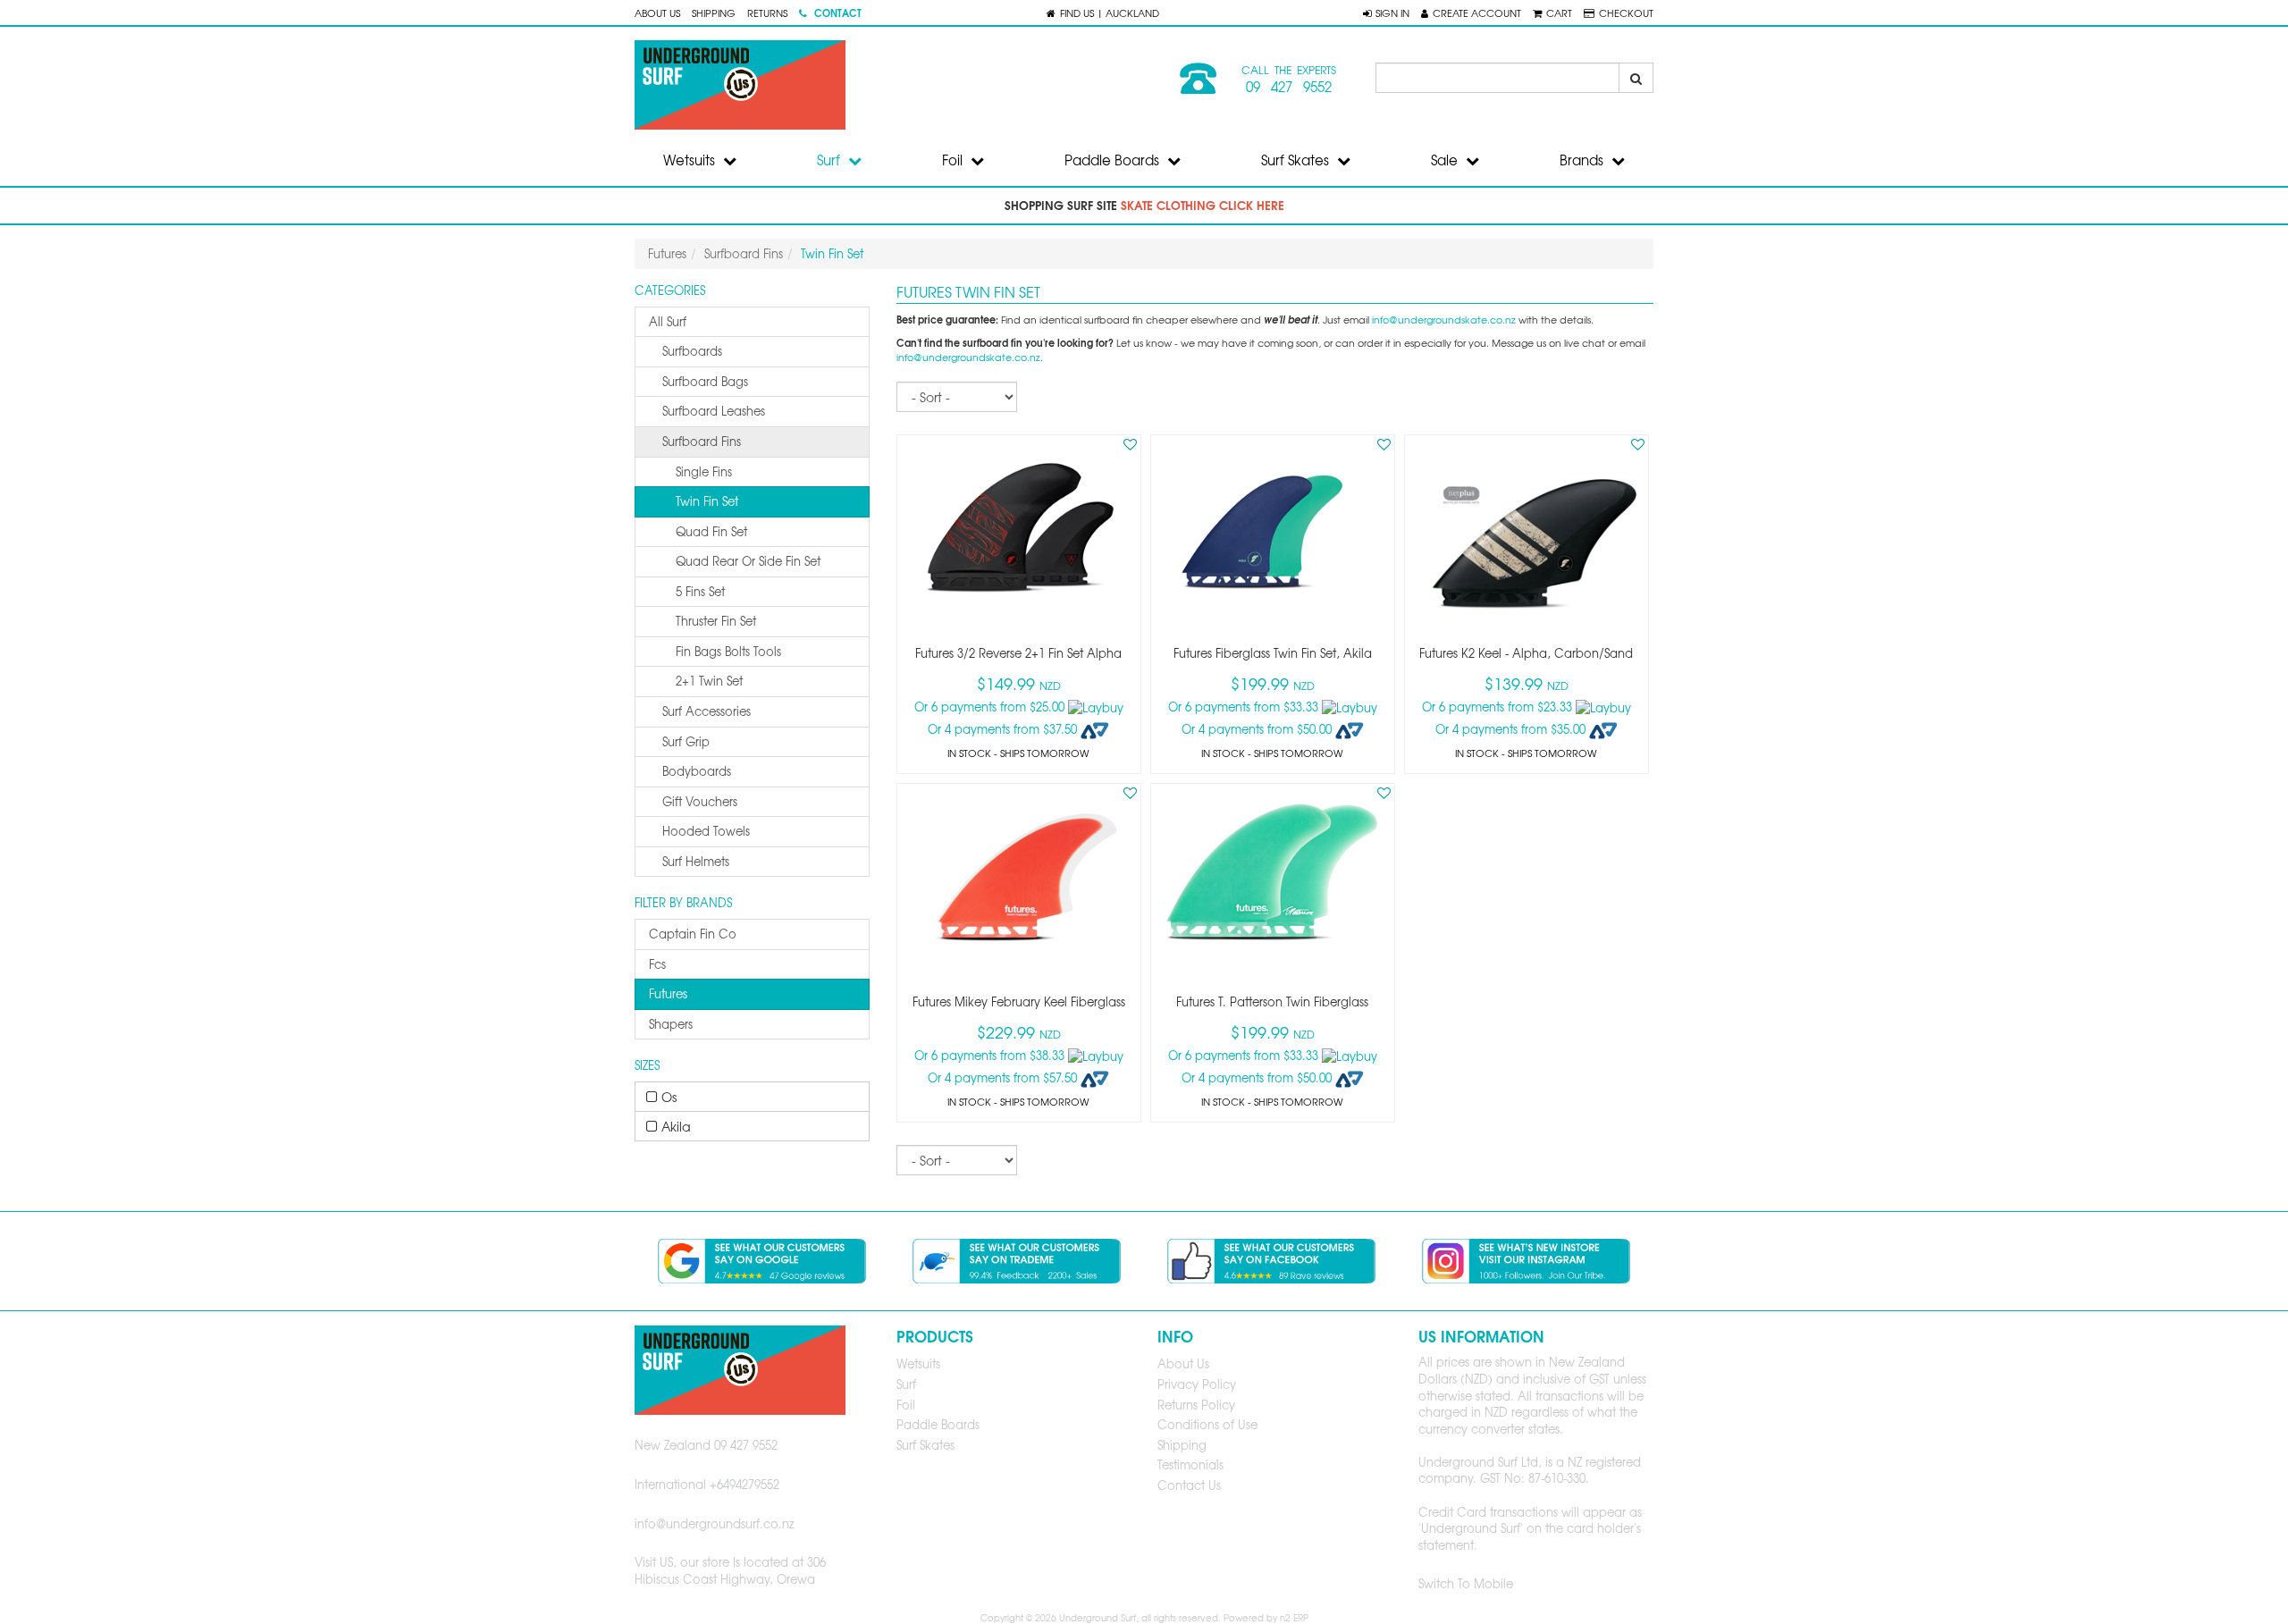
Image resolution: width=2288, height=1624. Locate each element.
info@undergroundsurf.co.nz (715, 1523)
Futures (667, 253)
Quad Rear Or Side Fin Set (748, 561)
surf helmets (696, 861)
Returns (767, 13)
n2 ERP (1294, 1617)
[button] (1386, 13)
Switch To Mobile (1466, 1583)
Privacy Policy (1197, 1384)
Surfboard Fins (744, 253)
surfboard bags (705, 381)
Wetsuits (691, 160)
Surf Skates (1297, 160)
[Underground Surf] (883, 85)
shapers (671, 1024)
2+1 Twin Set (709, 681)
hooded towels (706, 831)
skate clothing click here (1203, 205)
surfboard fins (702, 441)
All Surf (668, 321)
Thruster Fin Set (716, 621)
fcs (657, 964)
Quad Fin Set (711, 531)
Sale (1446, 160)
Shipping (714, 13)
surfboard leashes (714, 411)
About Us (657, 13)
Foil (954, 160)
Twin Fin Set (707, 501)
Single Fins (704, 471)
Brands (1583, 160)
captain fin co (693, 934)
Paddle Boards (1114, 160)
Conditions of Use (1207, 1424)
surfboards (692, 351)
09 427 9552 (1289, 87)
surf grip (686, 741)
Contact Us (1189, 1485)
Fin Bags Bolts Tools (728, 651)
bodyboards (697, 771)
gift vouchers (700, 801)
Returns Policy (1196, 1405)
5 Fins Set (700, 591)
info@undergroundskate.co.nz (1444, 320)
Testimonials (1190, 1464)
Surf (830, 160)
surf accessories (707, 711)
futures (668, 993)
